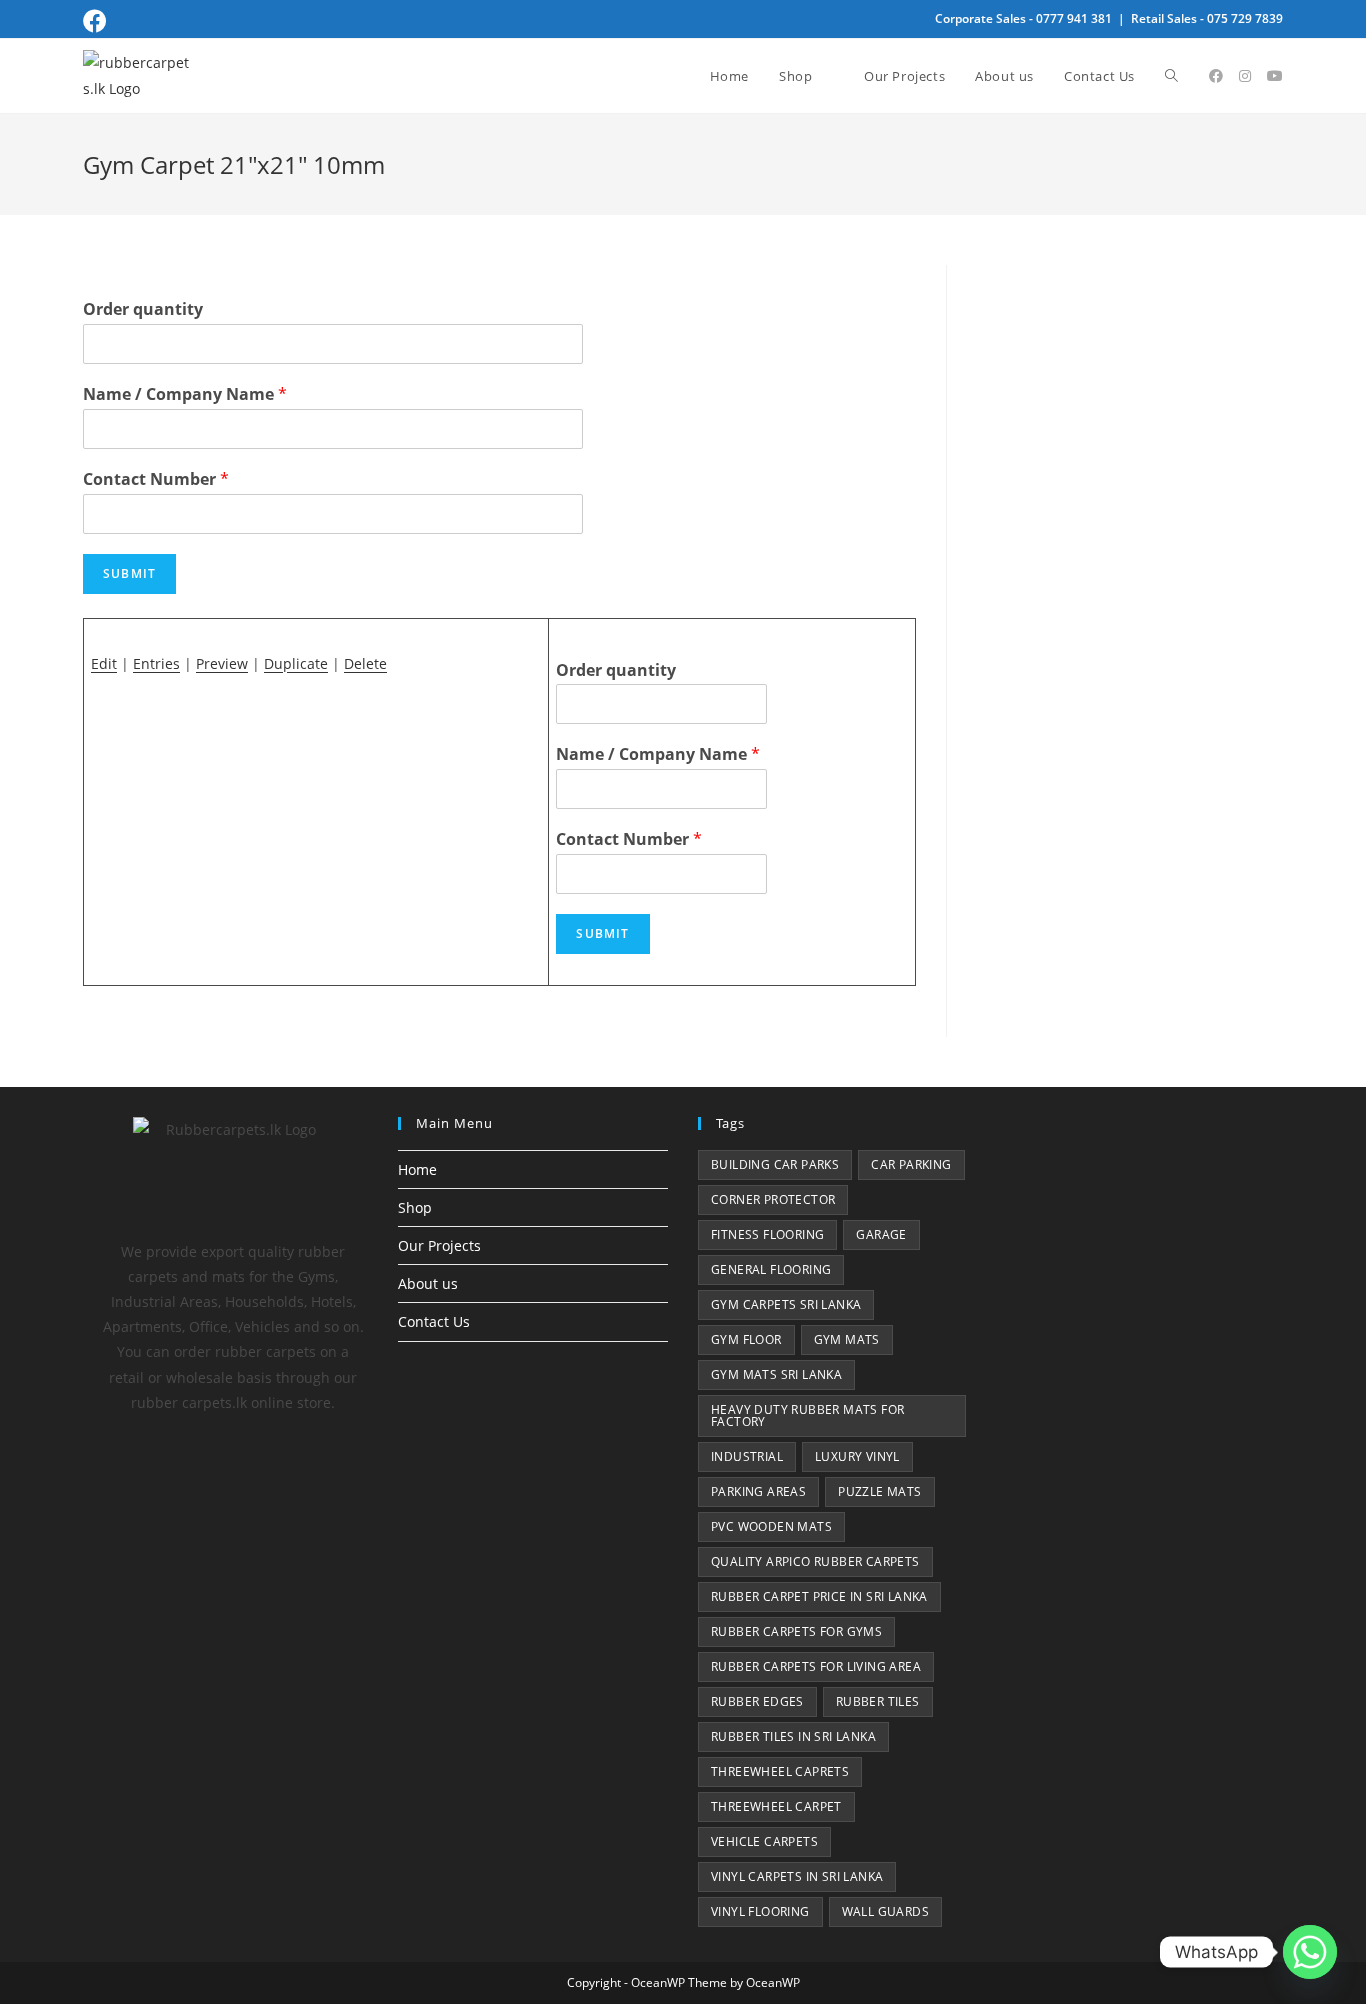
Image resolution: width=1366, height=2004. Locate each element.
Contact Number (156, 479)
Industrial (747, 1456)
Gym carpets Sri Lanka (786, 1304)
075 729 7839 (1245, 18)
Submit (129, 573)
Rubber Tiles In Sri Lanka (793, 1736)
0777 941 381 (1074, 18)
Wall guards (885, 1911)
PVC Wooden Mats (771, 1526)
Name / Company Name (185, 394)
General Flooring (771, 1269)
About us (428, 1283)
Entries (156, 663)
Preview (222, 663)
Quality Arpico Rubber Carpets (815, 1561)
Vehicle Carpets (764, 1841)
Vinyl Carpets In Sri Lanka (797, 1876)
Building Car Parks (775, 1164)
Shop (415, 1207)
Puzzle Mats (879, 1491)
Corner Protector (773, 1199)
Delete (365, 663)
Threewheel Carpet (776, 1806)
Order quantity (143, 309)
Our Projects (439, 1245)
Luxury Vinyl (857, 1456)
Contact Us (434, 1321)
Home (417, 1169)
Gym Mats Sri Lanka (776, 1374)
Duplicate (296, 663)
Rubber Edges (757, 1701)
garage (881, 1234)
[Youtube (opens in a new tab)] (1275, 76)
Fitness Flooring (767, 1234)
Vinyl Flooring (760, 1911)
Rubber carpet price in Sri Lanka (819, 1596)
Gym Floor (746, 1339)
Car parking (911, 1164)
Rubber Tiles (878, 1701)
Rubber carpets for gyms (796, 1631)
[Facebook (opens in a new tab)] (98, 21)
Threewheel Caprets (780, 1771)
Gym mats (847, 1339)
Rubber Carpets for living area (816, 1666)
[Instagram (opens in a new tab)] (1245, 76)
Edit (104, 663)
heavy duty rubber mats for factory (807, 1415)
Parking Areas (758, 1491)
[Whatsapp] (1310, 1952)
